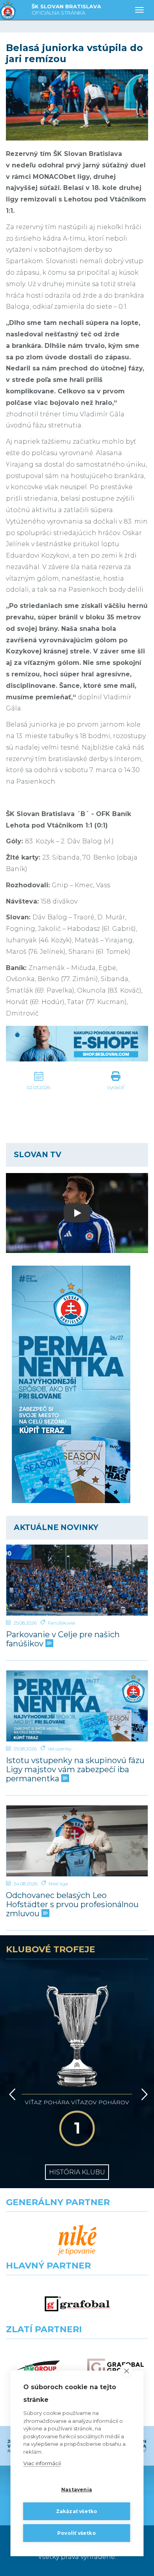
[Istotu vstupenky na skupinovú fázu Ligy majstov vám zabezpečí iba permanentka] (77, 1706)
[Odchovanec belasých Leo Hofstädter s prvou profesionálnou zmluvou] (77, 1841)
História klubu (77, 2172)
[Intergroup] (38, 2368)
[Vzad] (11, 2094)
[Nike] (77, 2241)
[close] (127, 2371)
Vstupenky (60, 1749)
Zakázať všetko (77, 2511)
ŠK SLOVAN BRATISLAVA (66, 9)
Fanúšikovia (61, 1623)
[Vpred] (143, 2094)
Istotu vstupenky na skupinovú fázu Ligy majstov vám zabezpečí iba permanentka (75, 1770)
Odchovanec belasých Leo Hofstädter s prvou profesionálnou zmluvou (72, 1905)
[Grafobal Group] (115, 2368)
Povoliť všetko (77, 2533)
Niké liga (58, 1884)
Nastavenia (77, 2490)
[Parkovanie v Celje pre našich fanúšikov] (77, 1580)
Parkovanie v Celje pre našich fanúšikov (63, 1639)
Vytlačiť (116, 1087)
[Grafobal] (77, 2304)
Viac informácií (42, 2463)
